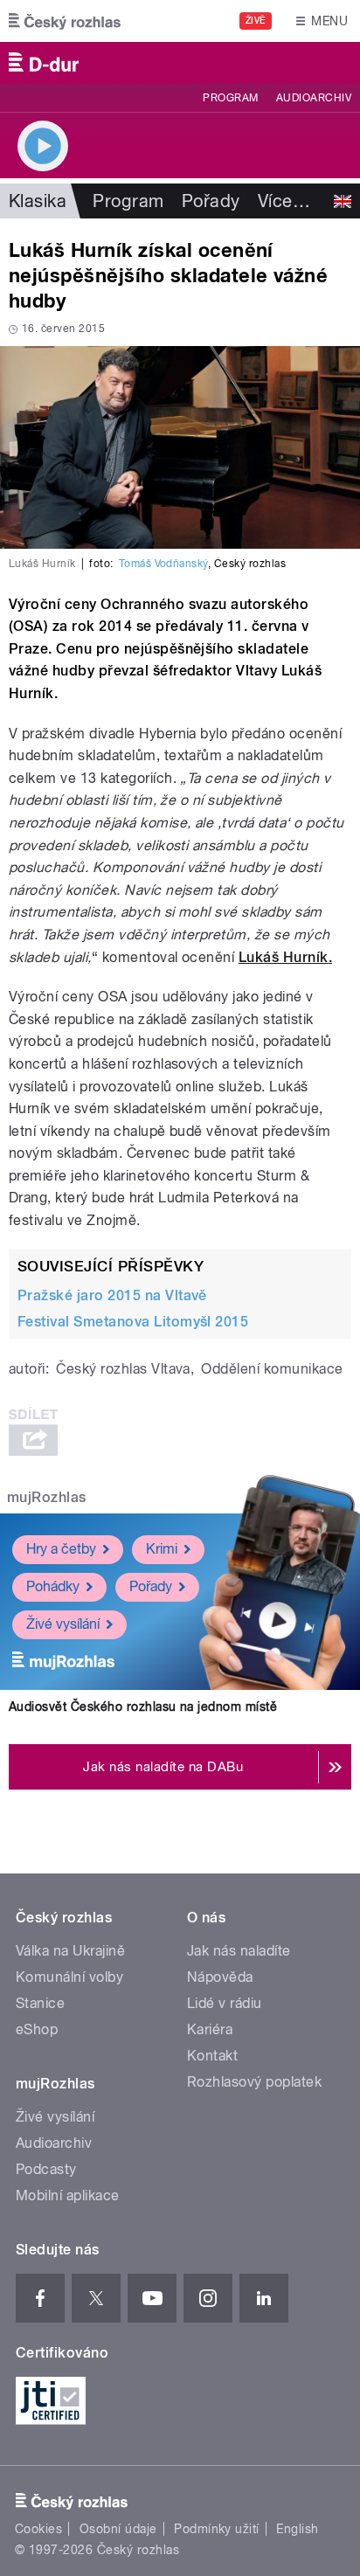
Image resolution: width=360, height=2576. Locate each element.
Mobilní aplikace (68, 2195)
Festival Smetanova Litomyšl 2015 (133, 1322)
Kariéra (210, 2029)
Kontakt (212, 2056)
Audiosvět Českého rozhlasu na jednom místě (143, 1707)
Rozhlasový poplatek (254, 2082)
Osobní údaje (118, 2529)
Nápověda (220, 1977)
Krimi (162, 1549)
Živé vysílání (63, 1624)
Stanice (40, 2003)
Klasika (38, 201)
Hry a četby (61, 1549)
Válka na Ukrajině (70, 1951)
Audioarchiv (314, 98)
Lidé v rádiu (225, 2003)
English (297, 2529)
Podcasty (46, 2169)
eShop (37, 2029)
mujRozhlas (47, 1497)
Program (230, 98)
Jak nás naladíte (239, 1951)
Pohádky (53, 1586)
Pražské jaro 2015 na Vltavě (112, 1295)
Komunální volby (69, 1977)
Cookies (38, 2529)
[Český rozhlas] (65, 21)
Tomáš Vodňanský (163, 564)
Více (284, 201)
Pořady (211, 201)
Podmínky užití (217, 2529)
